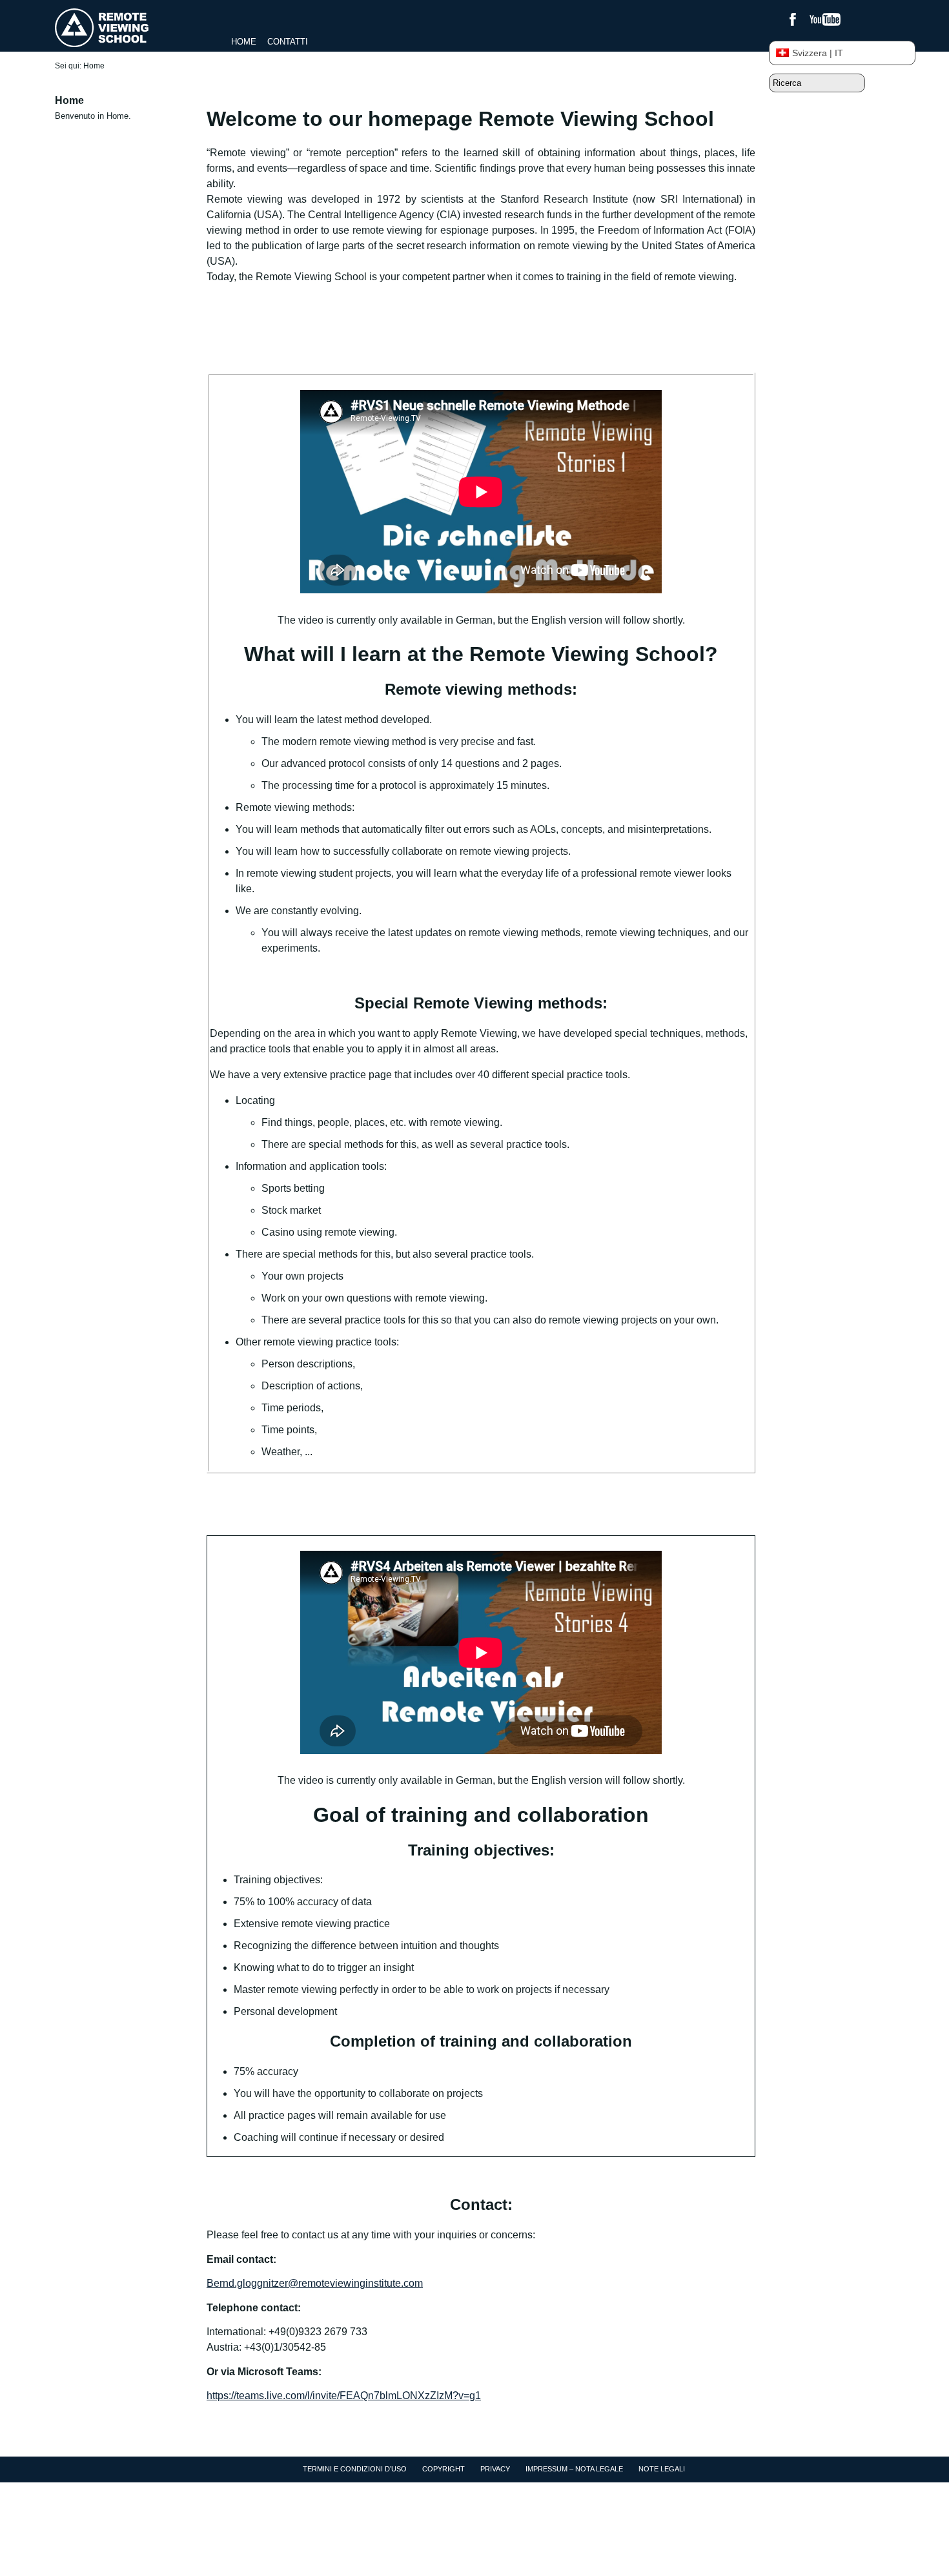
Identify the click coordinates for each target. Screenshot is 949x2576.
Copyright (444, 2469)
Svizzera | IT (818, 53)
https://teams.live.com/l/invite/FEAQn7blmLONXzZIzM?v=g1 (344, 2396)
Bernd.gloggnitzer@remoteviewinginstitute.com (315, 2283)
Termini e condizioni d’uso (355, 2469)
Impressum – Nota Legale (574, 2469)
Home (244, 42)
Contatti (288, 42)
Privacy (495, 2469)
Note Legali (662, 2469)
